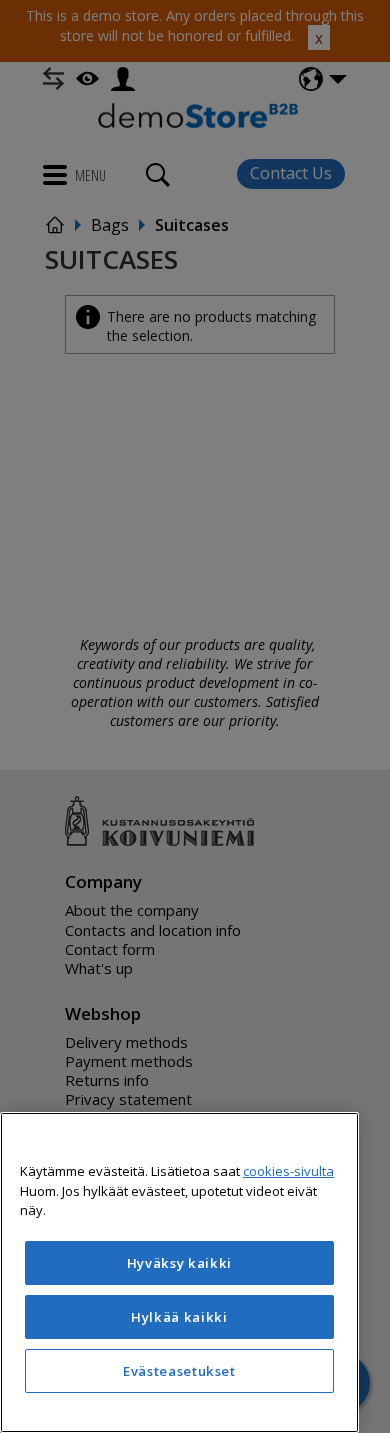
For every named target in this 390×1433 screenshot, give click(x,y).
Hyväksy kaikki (179, 1263)
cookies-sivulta (288, 1171)
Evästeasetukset (179, 1371)
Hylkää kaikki (179, 1317)
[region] (179, 1272)
